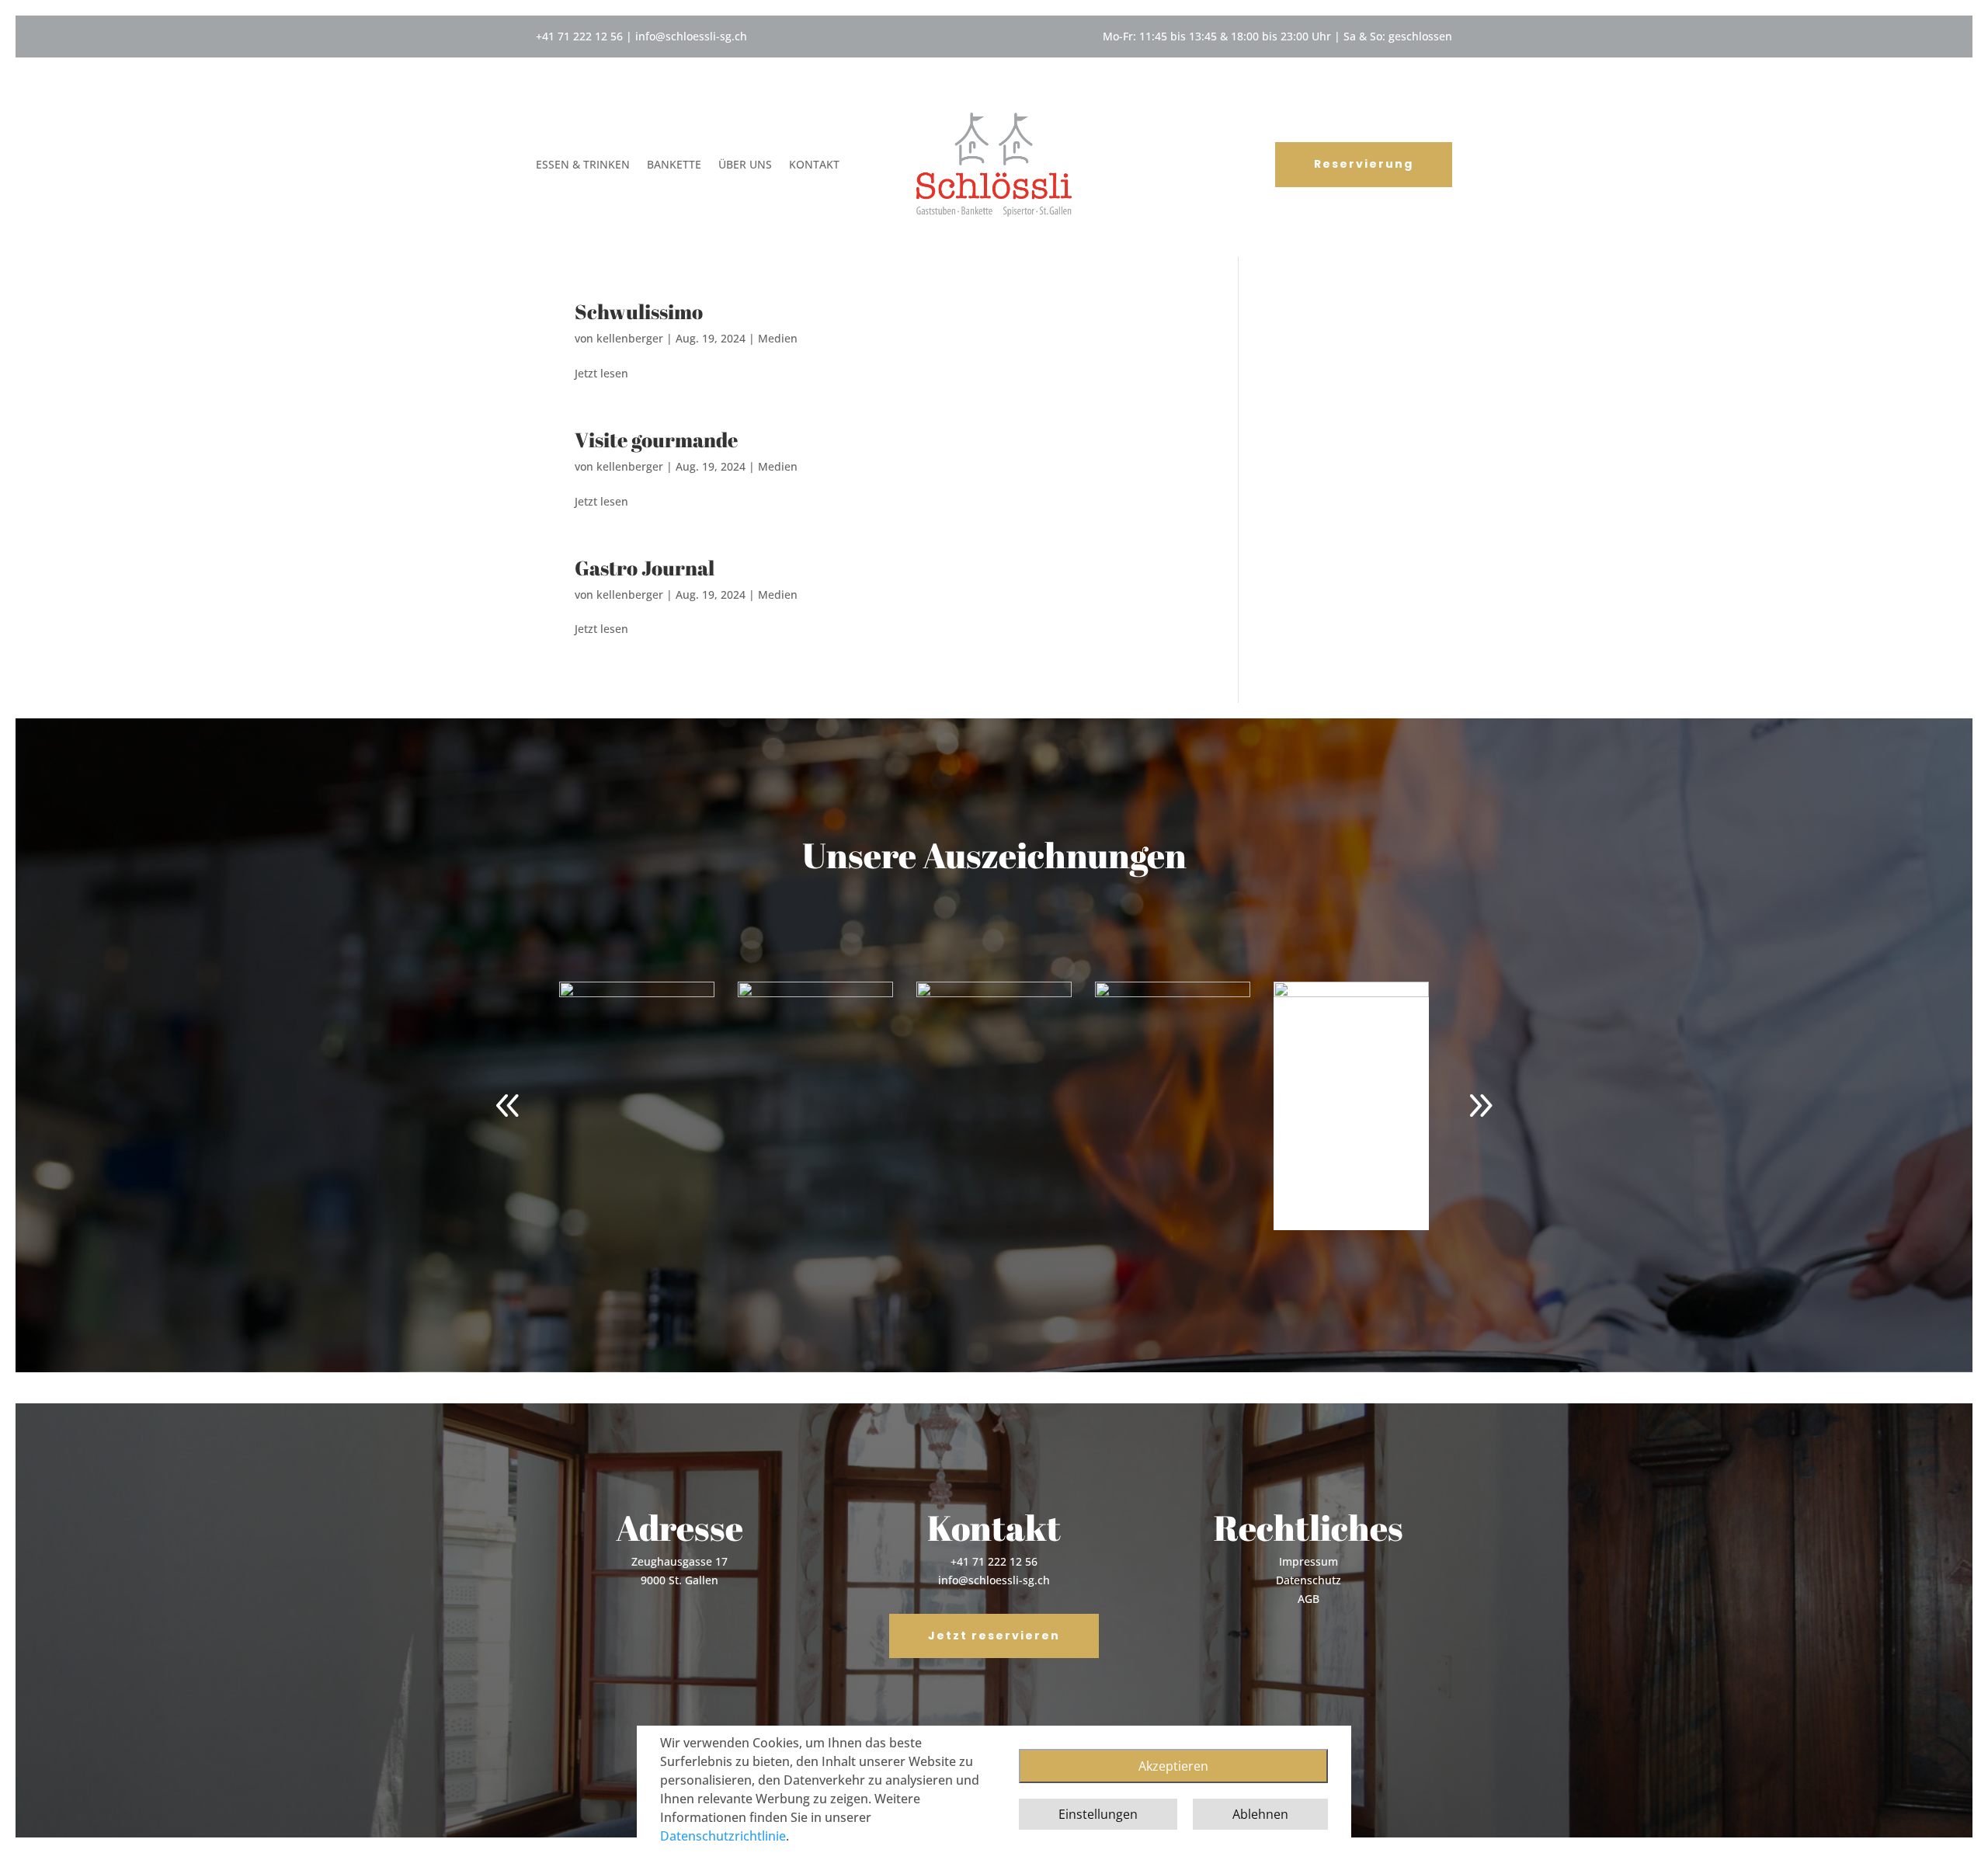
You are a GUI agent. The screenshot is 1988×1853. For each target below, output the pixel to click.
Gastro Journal (645, 568)
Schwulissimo (639, 311)
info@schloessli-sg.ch (691, 36)
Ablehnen (1260, 1814)
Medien (778, 338)
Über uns (745, 165)
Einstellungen (1098, 1814)
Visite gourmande (656, 440)
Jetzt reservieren (994, 1636)
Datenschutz (1309, 1580)
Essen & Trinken (583, 165)
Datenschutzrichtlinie (723, 1836)
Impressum (1309, 1561)
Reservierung (1364, 164)
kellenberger (630, 338)
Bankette (674, 165)
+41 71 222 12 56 (579, 36)
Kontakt (814, 165)
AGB (1309, 1599)
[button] (1480, 1106)
